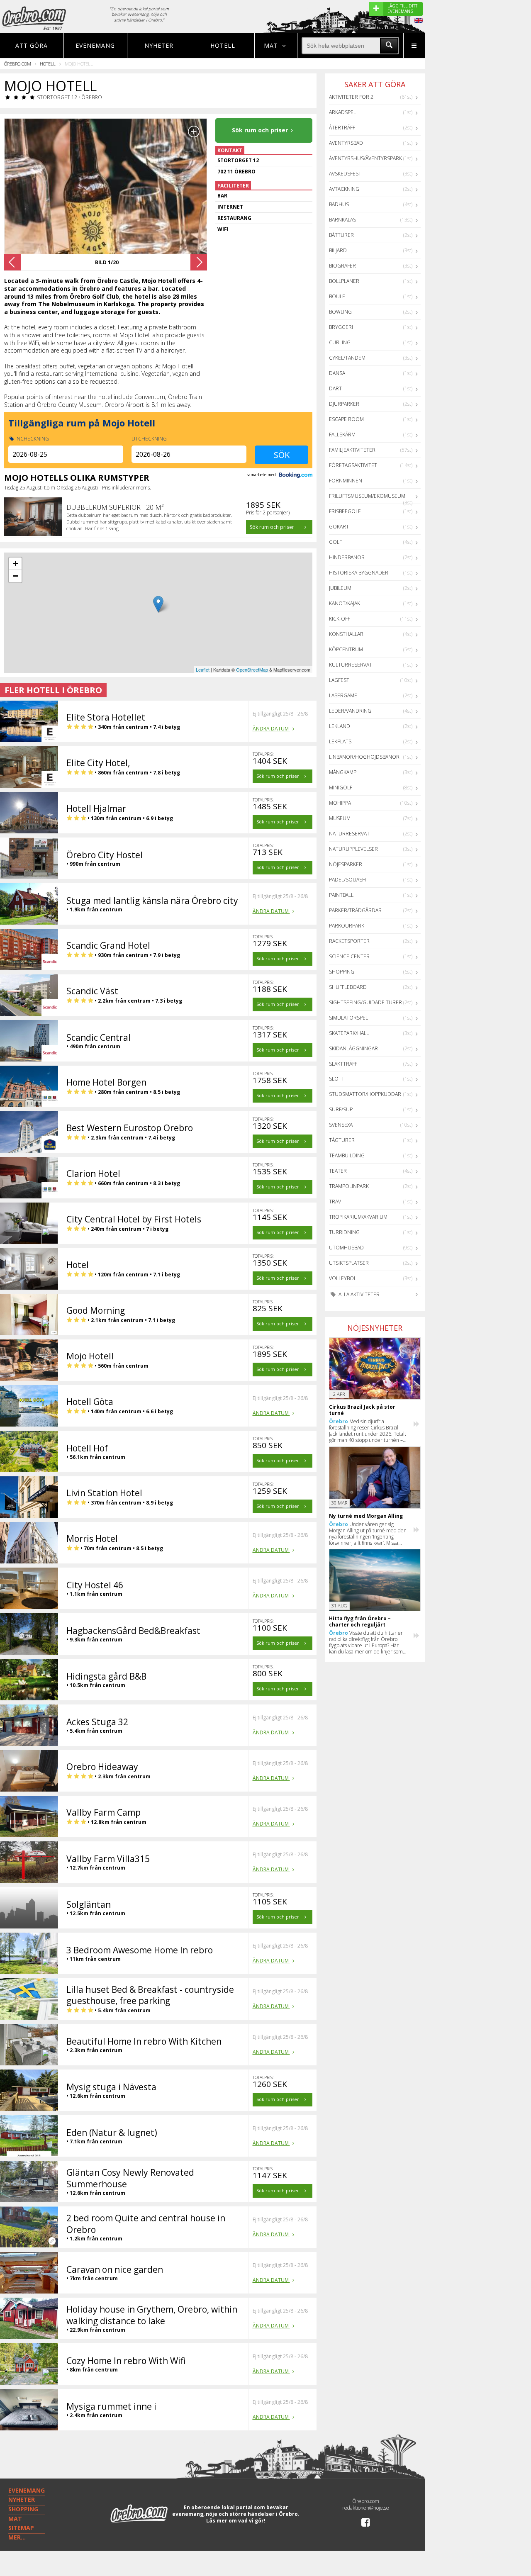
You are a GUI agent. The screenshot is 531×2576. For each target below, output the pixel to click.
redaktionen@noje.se (366, 2508)
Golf (335, 542)
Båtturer (341, 235)
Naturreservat (349, 834)
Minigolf (341, 788)
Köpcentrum (346, 649)
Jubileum (340, 588)
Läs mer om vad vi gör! (236, 2521)
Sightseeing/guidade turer (365, 1002)
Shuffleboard (348, 987)
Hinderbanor (347, 557)
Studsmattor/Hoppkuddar (365, 1094)
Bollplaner (344, 281)
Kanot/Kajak (345, 603)
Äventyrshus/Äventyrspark (365, 158)
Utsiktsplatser (349, 1263)
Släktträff (343, 1064)
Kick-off (340, 619)
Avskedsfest (345, 174)
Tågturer (342, 1140)
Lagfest (339, 680)
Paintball (341, 895)
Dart (335, 388)
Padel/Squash (347, 880)
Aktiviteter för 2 (351, 97)
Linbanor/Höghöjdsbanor (364, 757)
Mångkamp (343, 772)
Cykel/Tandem (347, 358)
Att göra (32, 45)
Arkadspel (342, 112)
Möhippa (340, 803)
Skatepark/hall (349, 1033)
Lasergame (343, 695)
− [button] (16, 576)
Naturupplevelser (353, 849)
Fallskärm (342, 435)
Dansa (337, 373)
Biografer (342, 266)
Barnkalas (342, 220)
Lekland (340, 726)
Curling (340, 342)
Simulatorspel (348, 1018)
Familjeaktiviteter (352, 450)
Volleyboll (344, 1278)
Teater (338, 1171)
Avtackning (344, 189)
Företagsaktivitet (353, 465)
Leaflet (203, 670)
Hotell (223, 45)
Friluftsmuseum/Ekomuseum (367, 496)
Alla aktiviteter (358, 1294)
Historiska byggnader (359, 573)
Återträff (342, 128)
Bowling (340, 312)
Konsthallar (346, 634)
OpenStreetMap (252, 670)
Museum (340, 818)
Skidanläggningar (353, 1048)
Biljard (338, 250)
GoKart (339, 527)
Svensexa (341, 1125)
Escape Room (346, 419)
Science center (349, 956)
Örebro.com (18, 64)
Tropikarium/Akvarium (358, 1217)
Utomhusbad (346, 1248)
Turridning (344, 1232)
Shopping (342, 972)
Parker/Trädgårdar (355, 910)
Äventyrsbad (346, 143)
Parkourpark (347, 926)
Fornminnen (346, 481)
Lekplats (340, 741)
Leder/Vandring (350, 711)
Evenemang (95, 45)
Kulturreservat (351, 665)
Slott (337, 1079)
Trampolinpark (349, 1186)
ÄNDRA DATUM (271, 729)
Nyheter (159, 45)
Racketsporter (349, 941)
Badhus (339, 204)
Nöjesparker (346, 864)
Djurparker (344, 404)
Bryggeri (341, 327)
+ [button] (16, 564)
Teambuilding (347, 1155)
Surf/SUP (341, 1109)
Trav (335, 1202)
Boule (337, 296)
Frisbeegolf (345, 511)
